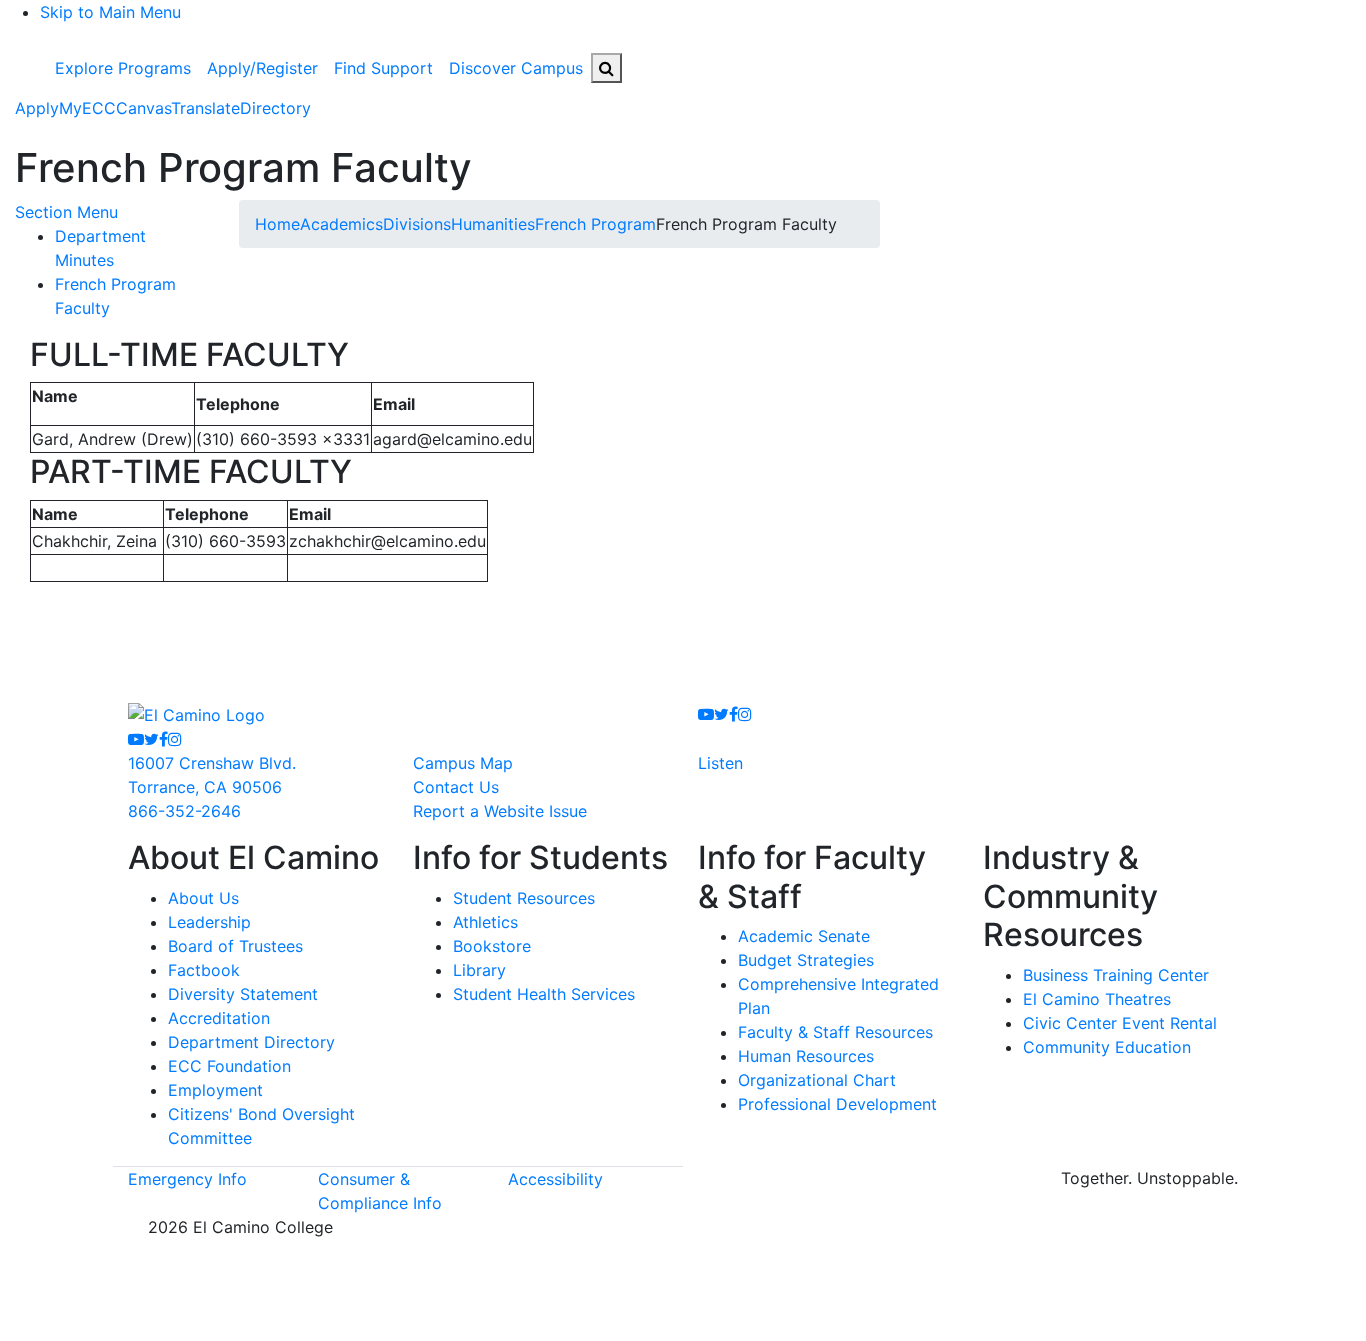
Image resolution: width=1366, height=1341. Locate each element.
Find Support (383, 68)
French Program (595, 224)
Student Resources (524, 898)
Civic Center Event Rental (1120, 1023)
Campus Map (463, 763)
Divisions (417, 224)
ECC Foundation (229, 1066)
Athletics (485, 922)
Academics (341, 224)
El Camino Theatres (1097, 999)
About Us (203, 898)
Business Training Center (1116, 975)
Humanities (493, 224)
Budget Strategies (806, 960)
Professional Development (837, 1104)
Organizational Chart (817, 1080)
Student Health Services (544, 994)
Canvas (143, 108)
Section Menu (66, 212)
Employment (215, 1090)
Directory (275, 108)
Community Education (1107, 1047)
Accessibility (555, 1179)
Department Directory (251, 1042)
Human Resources (806, 1056)
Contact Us (456, 787)
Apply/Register (262, 68)
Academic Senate (804, 936)
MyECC (87, 108)
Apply (37, 108)
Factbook (204, 970)
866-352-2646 (184, 811)
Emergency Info (187, 1179)
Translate (205, 108)
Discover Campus (516, 68)
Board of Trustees (235, 946)
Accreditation (219, 1018)
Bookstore (492, 946)
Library (479, 970)
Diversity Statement (243, 994)
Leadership (209, 922)
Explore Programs (123, 68)
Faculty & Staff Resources (835, 1032)
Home (277, 224)
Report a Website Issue (500, 811)
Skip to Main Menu (110, 12)
